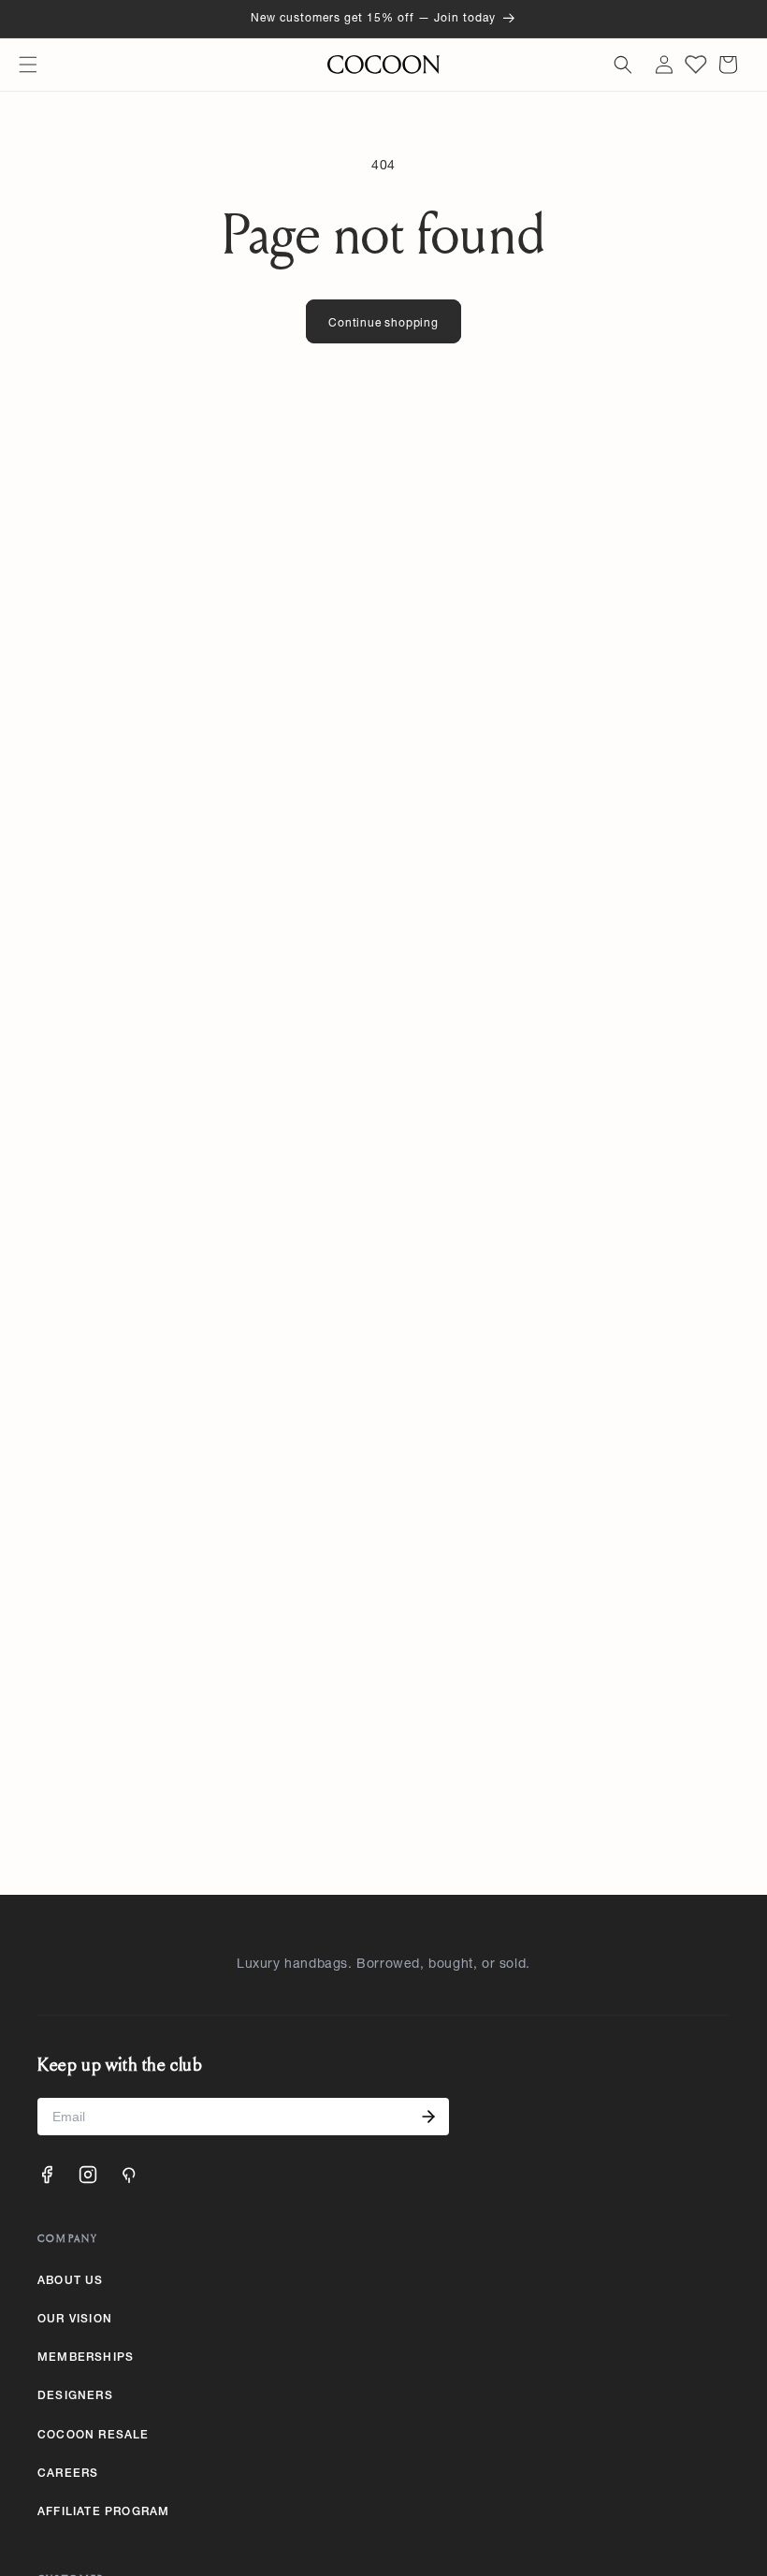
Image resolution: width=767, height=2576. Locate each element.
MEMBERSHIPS (86, 2358)
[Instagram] (88, 2175)
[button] (28, 65)
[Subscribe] (428, 2117)
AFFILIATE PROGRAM (103, 2512)
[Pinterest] (129, 2175)
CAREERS (68, 2474)
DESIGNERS (75, 2396)
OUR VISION (75, 2320)
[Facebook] (47, 2175)
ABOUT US (71, 2281)
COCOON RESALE (94, 2436)
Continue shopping (383, 324)
